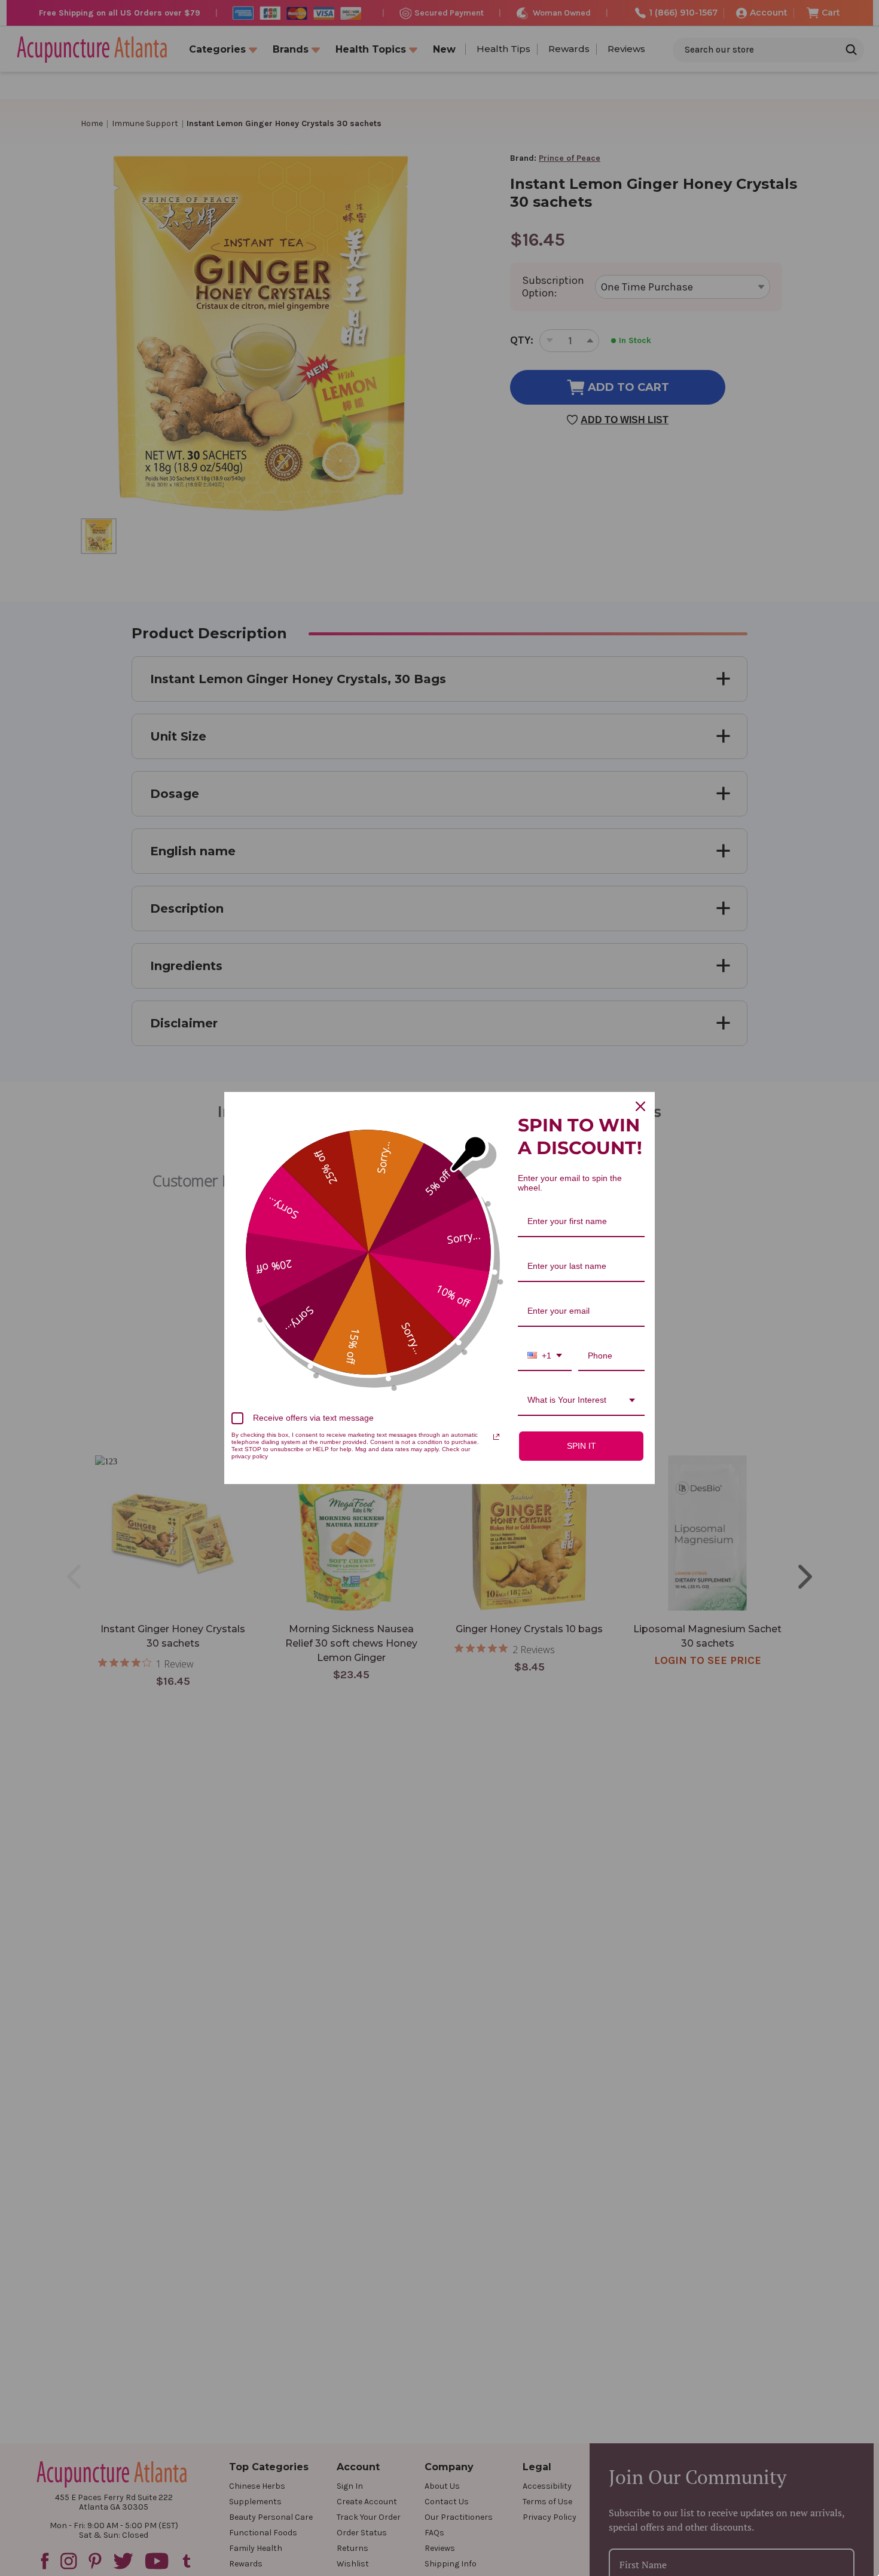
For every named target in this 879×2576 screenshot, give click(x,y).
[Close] (640, 1106)
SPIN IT (582, 1446)
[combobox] (545, 1356)
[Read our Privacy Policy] (496, 1437)
